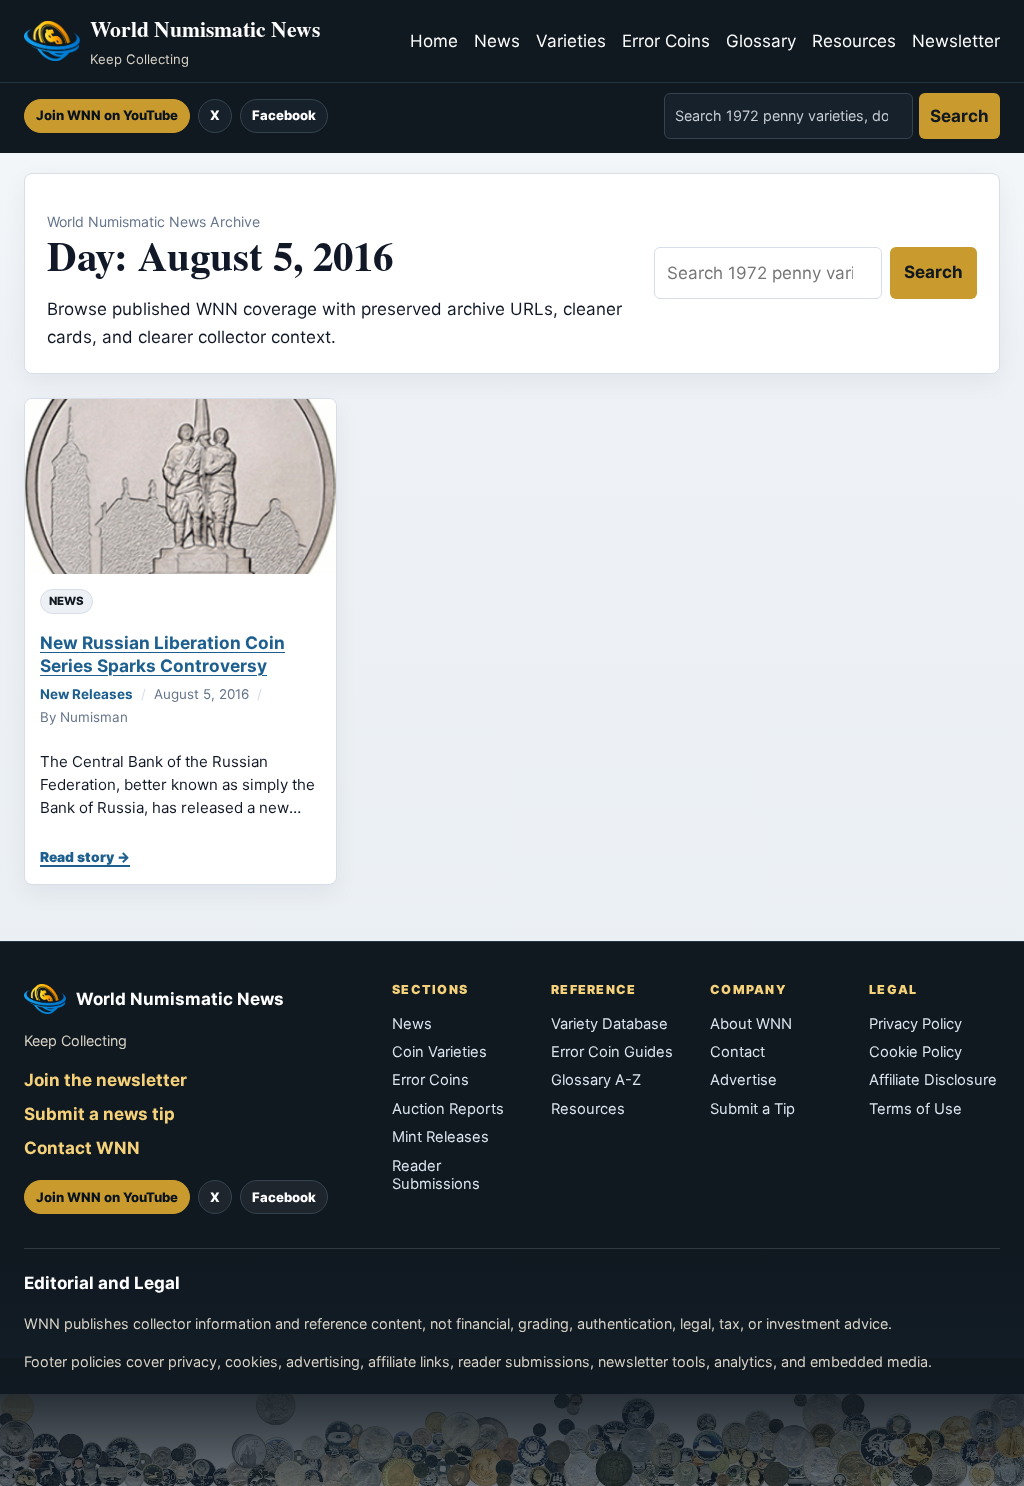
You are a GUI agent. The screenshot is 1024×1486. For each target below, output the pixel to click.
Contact (737, 1052)
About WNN (751, 1024)
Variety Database (609, 1024)
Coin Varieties (439, 1052)
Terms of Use (915, 1109)
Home (434, 41)
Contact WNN (82, 1148)
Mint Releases (440, 1137)
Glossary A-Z (596, 1080)
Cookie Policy (915, 1052)
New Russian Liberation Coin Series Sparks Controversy (162, 653)
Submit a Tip (752, 1109)
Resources (854, 41)
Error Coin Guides (612, 1052)
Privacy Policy (915, 1024)
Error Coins (666, 41)
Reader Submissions (436, 1175)
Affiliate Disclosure (933, 1080)
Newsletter (956, 41)
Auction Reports (448, 1109)
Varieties (571, 41)
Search (959, 116)
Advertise (743, 1080)
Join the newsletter (105, 1080)
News (497, 41)
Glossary (761, 41)
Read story (77, 857)
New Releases (86, 694)
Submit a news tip (99, 1114)
